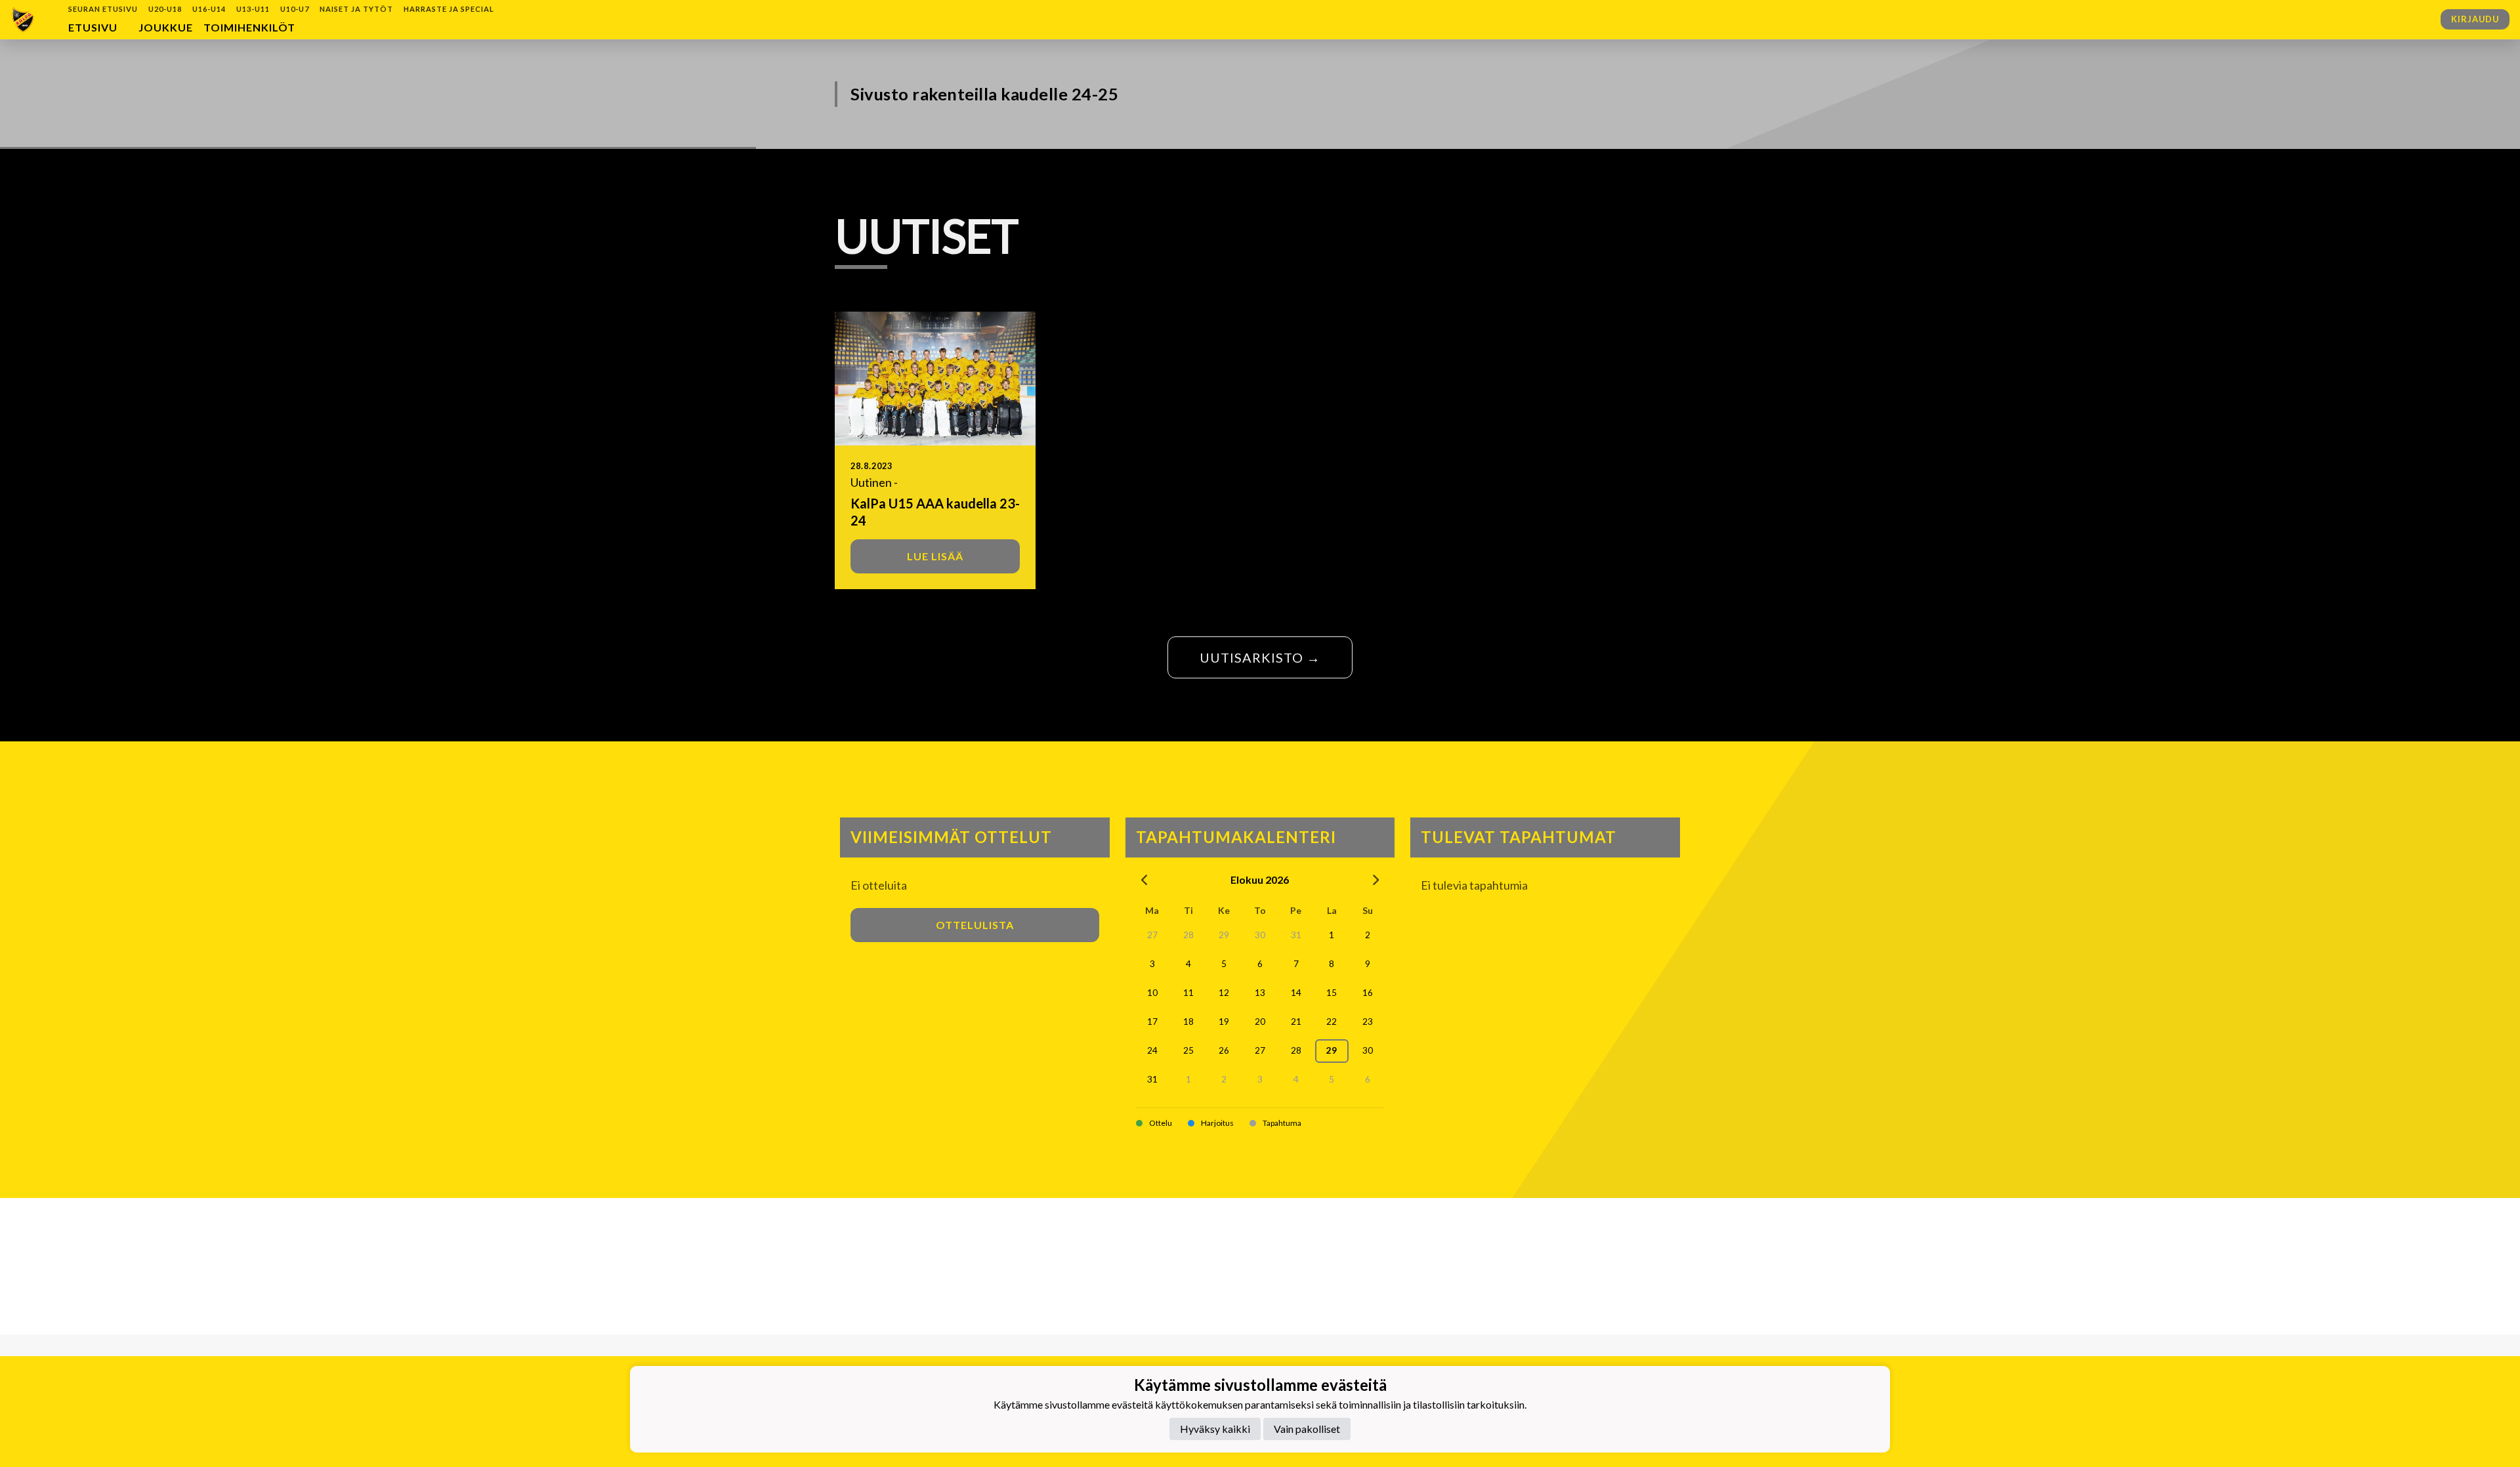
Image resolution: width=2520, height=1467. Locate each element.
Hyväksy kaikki (1215, 1428)
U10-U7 (295, 9)
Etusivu (93, 27)
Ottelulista (975, 925)
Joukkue (166, 27)
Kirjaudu (2475, 19)
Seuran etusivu (103, 9)
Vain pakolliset (1307, 1428)
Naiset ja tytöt (356, 9)
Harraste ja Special (449, 9)
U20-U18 (165, 9)
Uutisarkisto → (1260, 657)
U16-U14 (209, 9)
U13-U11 (253, 9)
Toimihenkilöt (249, 27)
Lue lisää (935, 556)
